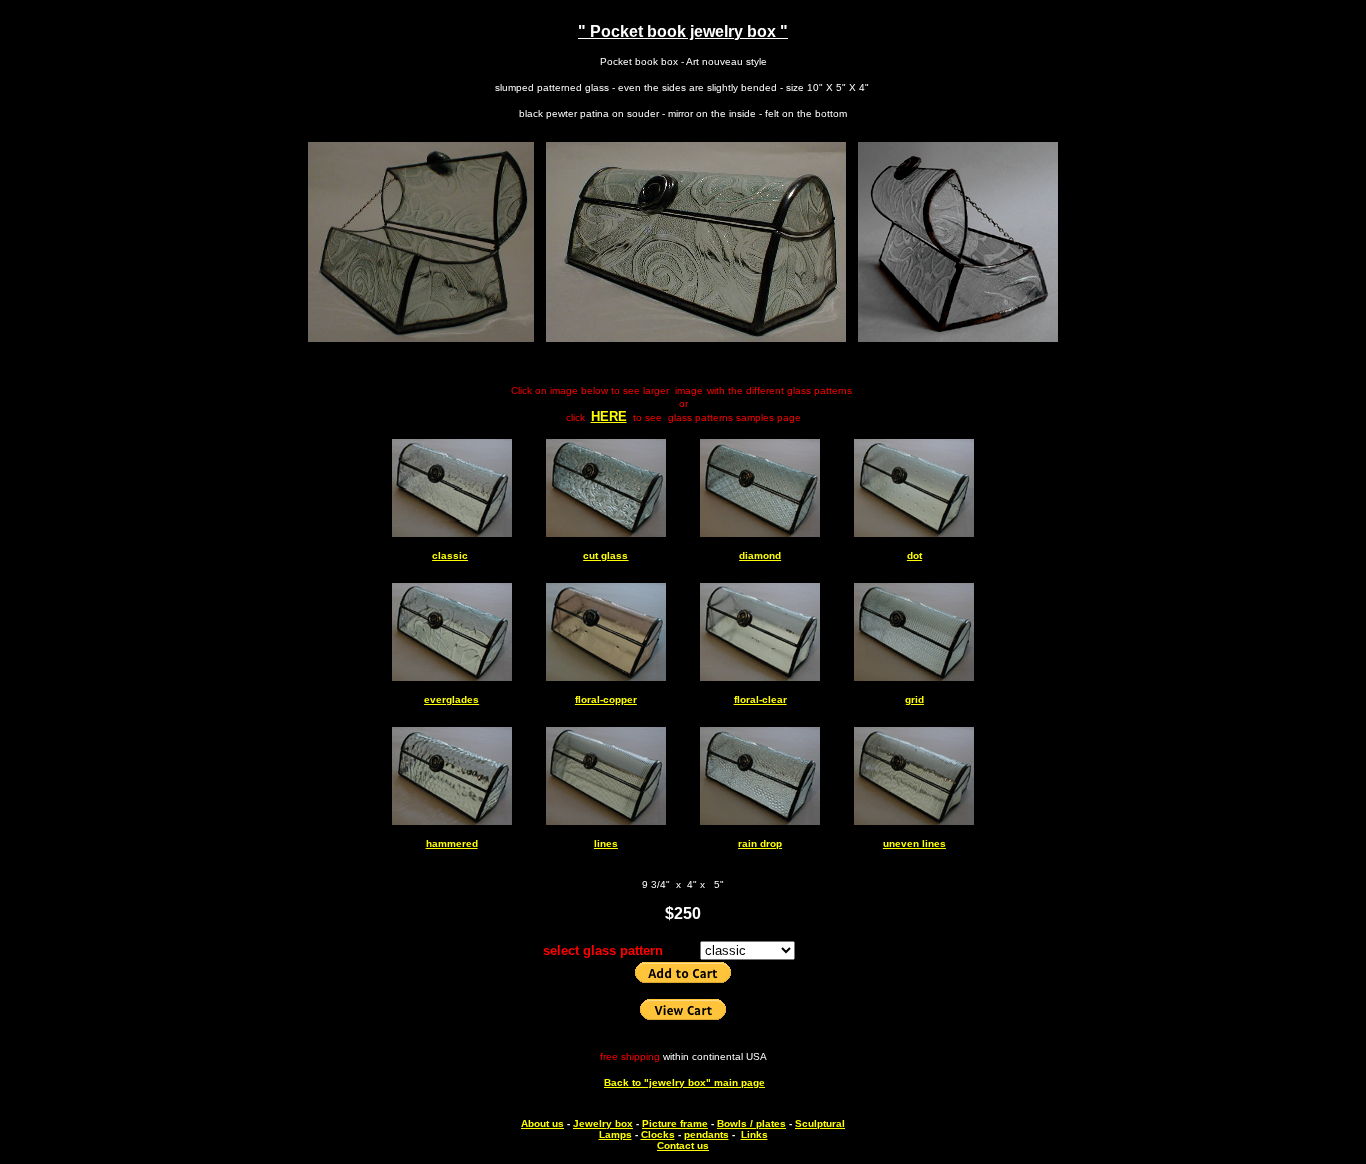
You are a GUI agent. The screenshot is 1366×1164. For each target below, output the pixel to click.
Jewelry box (603, 1123)
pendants (706, 1134)
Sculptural (820, 1123)
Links (754, 1134)
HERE (609, 416)
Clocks (658, 1134)
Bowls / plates (751, 1123)
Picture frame (675, 1123)
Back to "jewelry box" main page (684, 1082)
